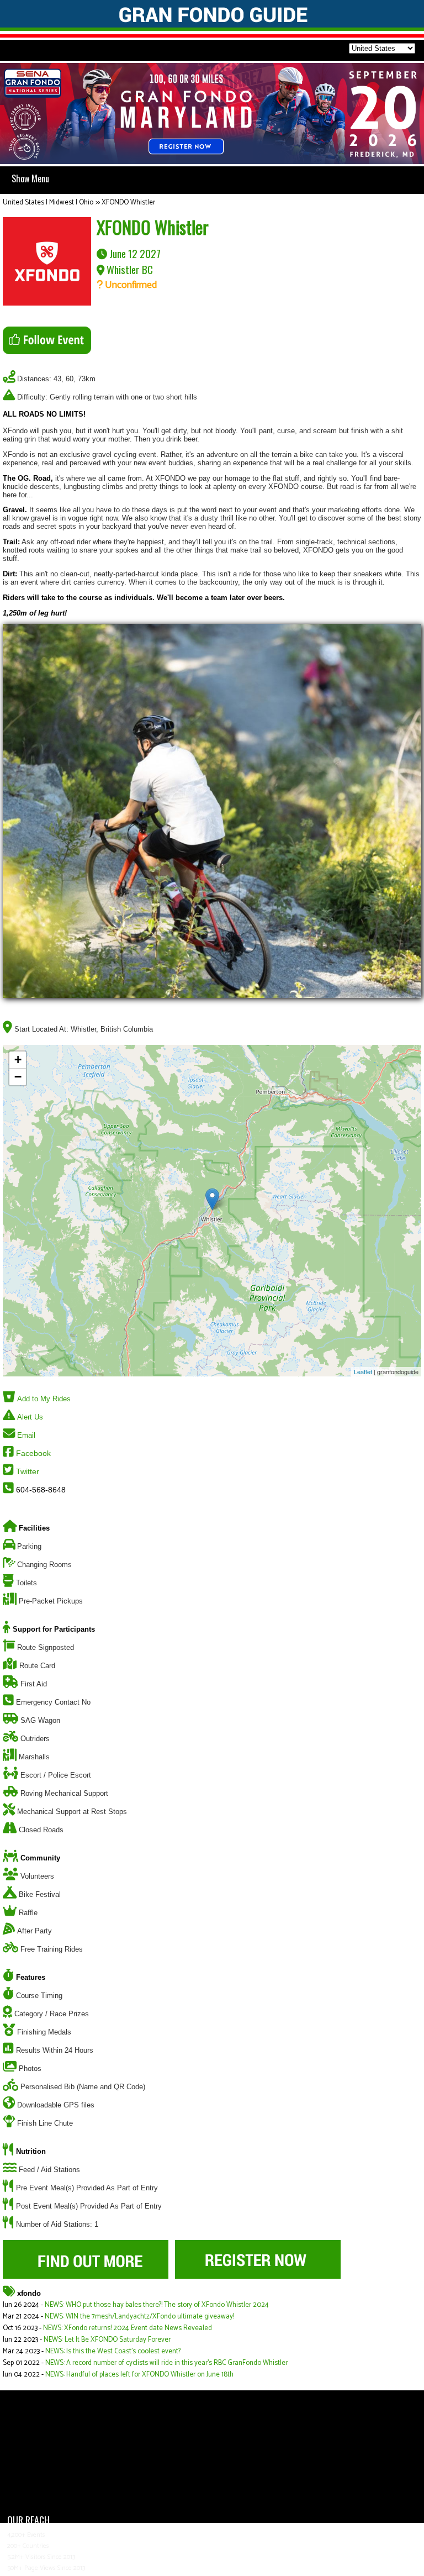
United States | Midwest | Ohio (48, 203)
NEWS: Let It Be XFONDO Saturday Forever (107, 2340)
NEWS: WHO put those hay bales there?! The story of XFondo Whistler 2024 (157, 2305)
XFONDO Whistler (128, 203)
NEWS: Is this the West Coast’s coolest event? (113, 2351)
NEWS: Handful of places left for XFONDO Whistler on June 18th (139, 2375)
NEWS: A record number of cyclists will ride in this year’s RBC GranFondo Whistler (166, 2363)
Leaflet (363, 1371)
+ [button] (18, 1060)
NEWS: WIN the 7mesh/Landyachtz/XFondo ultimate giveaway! (139, 2317)
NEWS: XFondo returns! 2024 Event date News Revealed (128, 2328)
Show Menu (30, 178)
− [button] (18, 1077)
